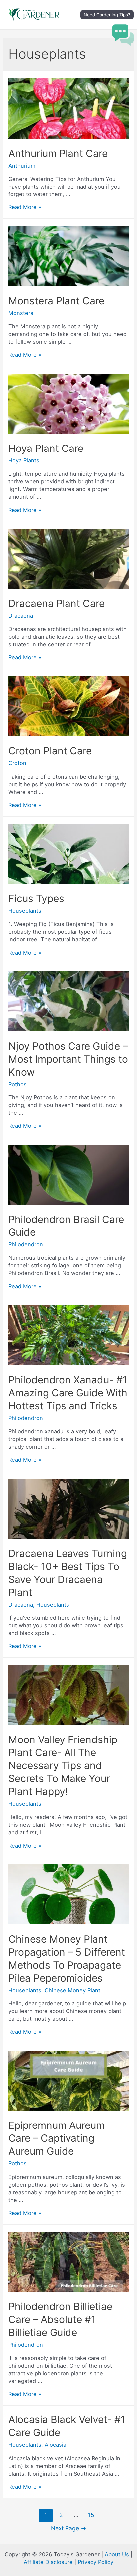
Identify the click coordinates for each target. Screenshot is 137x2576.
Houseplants (25, 911)
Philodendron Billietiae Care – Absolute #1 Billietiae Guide (60, 2319)
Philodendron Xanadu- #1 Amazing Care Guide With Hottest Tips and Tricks (68, 1393)
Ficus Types (36, 898)
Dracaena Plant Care (57, 603)
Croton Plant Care (50, 751)
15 (91, 2515)
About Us (117, 2554)
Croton (17, 763)
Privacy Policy (96, 2562)
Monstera (21, 313)
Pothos (17, 1084)
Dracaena (21, 616)
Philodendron (26, 1244)
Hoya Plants (24, 460)
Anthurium (22, 166)
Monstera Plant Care (56, 301)
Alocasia (55, 2445)
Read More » (25, 207)
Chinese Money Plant (72, 1990)
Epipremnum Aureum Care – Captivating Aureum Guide (57, 2138)
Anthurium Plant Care (58, 153)
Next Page (69, 2528)
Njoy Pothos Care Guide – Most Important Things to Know (68, 1059)
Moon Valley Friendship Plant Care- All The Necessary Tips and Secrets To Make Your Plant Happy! (63, 1765)
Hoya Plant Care (46, 448)
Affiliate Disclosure (48, 2562)
